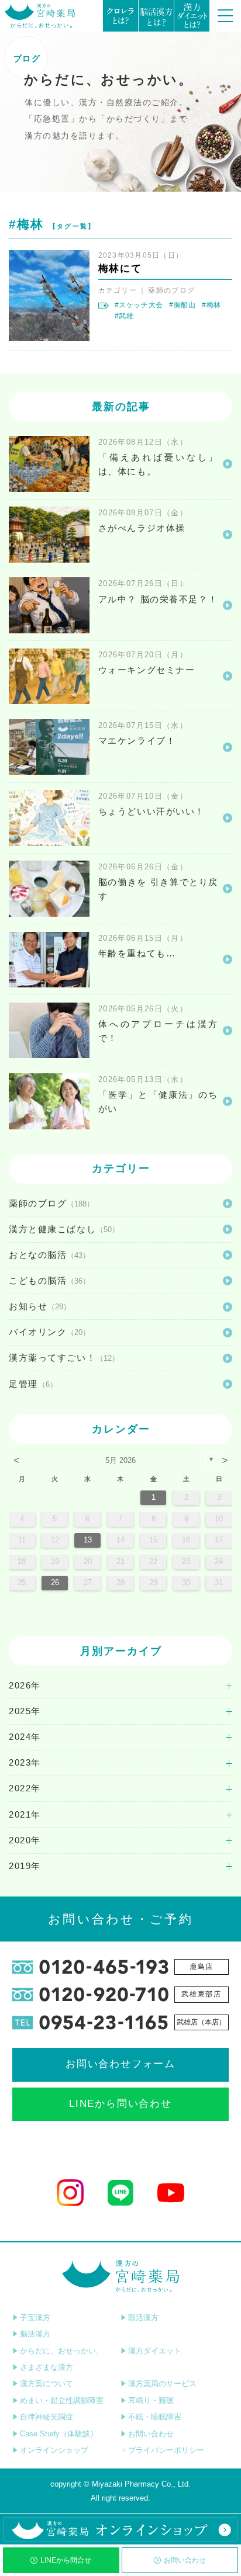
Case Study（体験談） (59, 2434)
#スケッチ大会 (139, 305)
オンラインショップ (54, 2450)
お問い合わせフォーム (120, 2064)
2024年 (25, 1737)
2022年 (25, 1788)
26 (55, 1582)
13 (88, 1540)
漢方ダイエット (155, 2351)
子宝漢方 (35, 2317)
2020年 (25, 1840)
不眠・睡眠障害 (155, 2417)
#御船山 (183, 305)
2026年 (25, 1686)
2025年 (25, 1711)
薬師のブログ (171, 290)
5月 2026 (120, 1460)
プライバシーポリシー (166, 2450)
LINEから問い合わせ (120, 2104)
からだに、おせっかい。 (62, 2351)
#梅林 (211, 305)
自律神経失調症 (47, 2417)
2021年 (25, 1815)
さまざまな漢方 (47, 2367)
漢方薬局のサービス (162, 2383)
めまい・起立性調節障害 (62, 2400)
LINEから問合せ (66, 2560)
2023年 (25, 1763)
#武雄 (124, 316)
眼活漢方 (143, 2317)
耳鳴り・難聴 (151, 2400)
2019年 (25, 1866)
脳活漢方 (35, 2334)
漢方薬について (47, 2383)
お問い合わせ (185, 2560)
